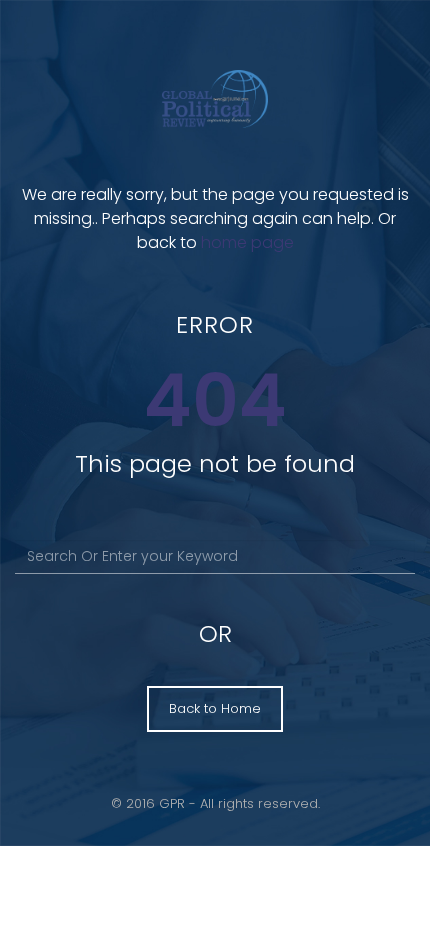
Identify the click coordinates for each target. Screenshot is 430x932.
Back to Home (215, 708)
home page (247, 242)
